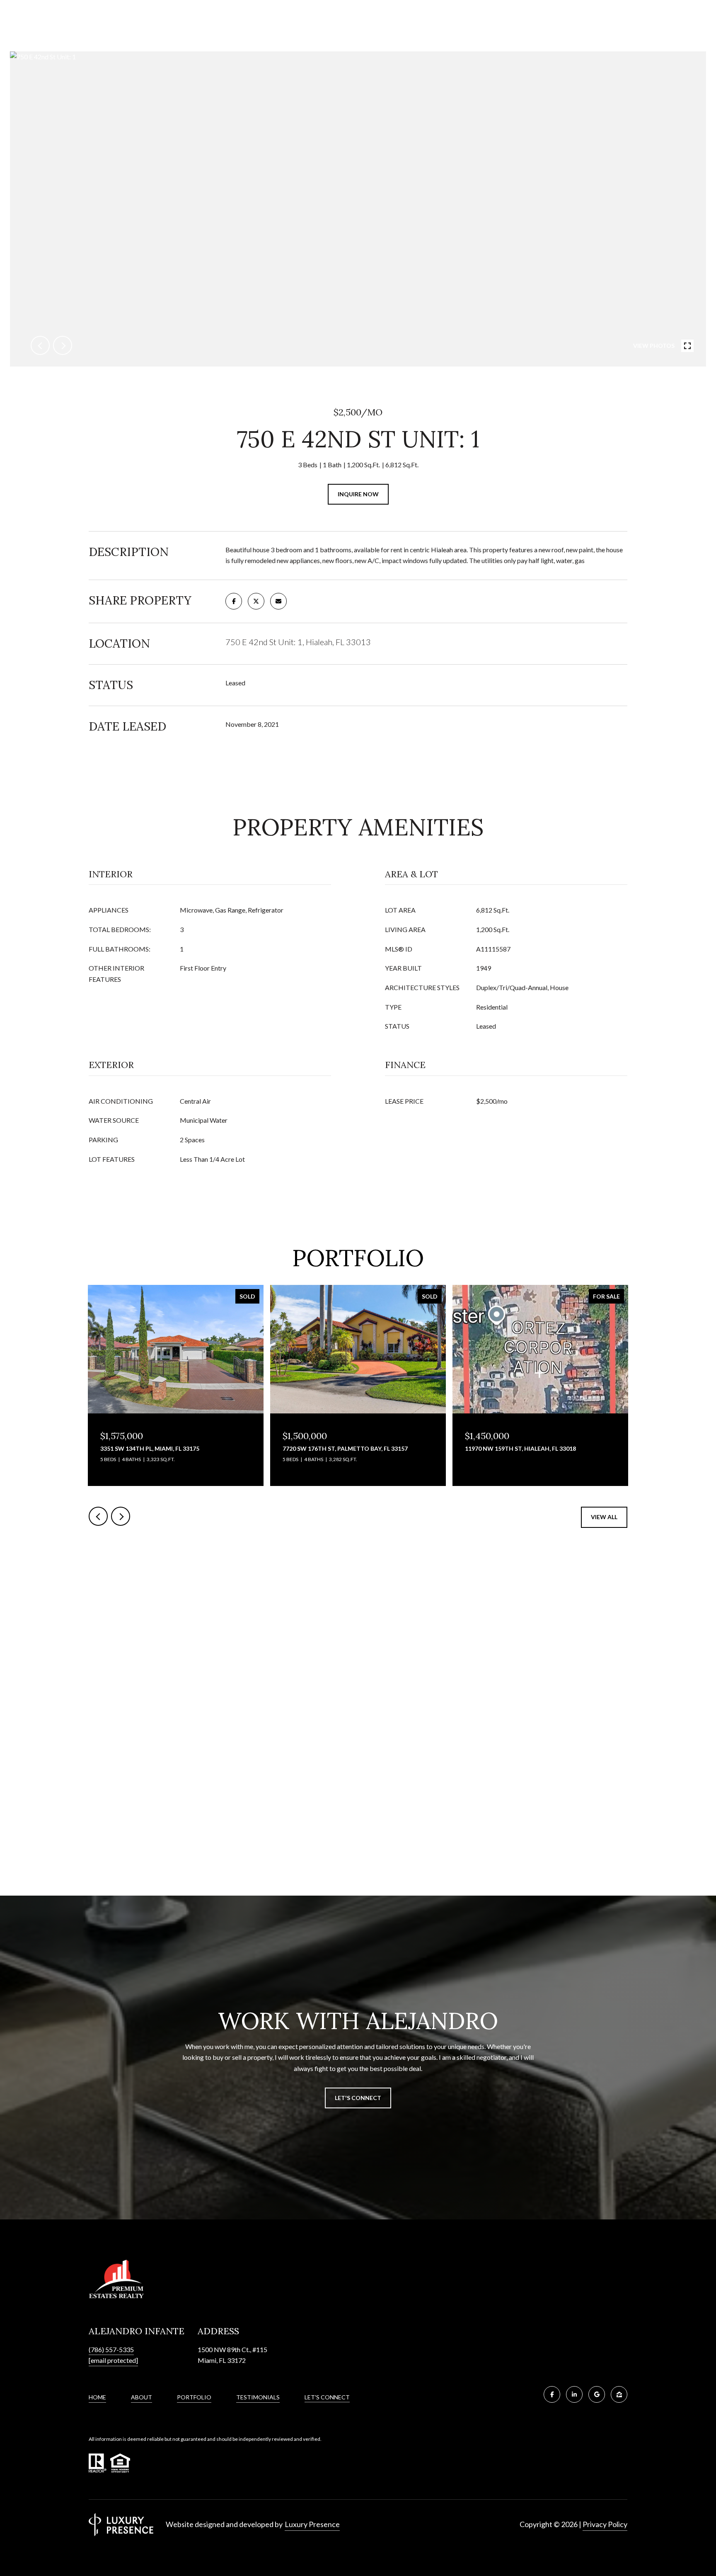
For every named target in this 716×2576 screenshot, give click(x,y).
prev (40, 345)
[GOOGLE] (597, 2394)
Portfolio (194, 2397)
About (142, 2397)
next (63, 345)
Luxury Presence (312, 2524)
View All (604, 1517)
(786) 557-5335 (111, 2349)
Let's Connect (327, 2397)
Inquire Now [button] (358, 494)
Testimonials (258, 2397)
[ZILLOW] (619, 2394)
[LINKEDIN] (574, 2394)
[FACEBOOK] (552, 2394)
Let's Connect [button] (358, 2098)
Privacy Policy (605, 2524)
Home (97, 2397)
